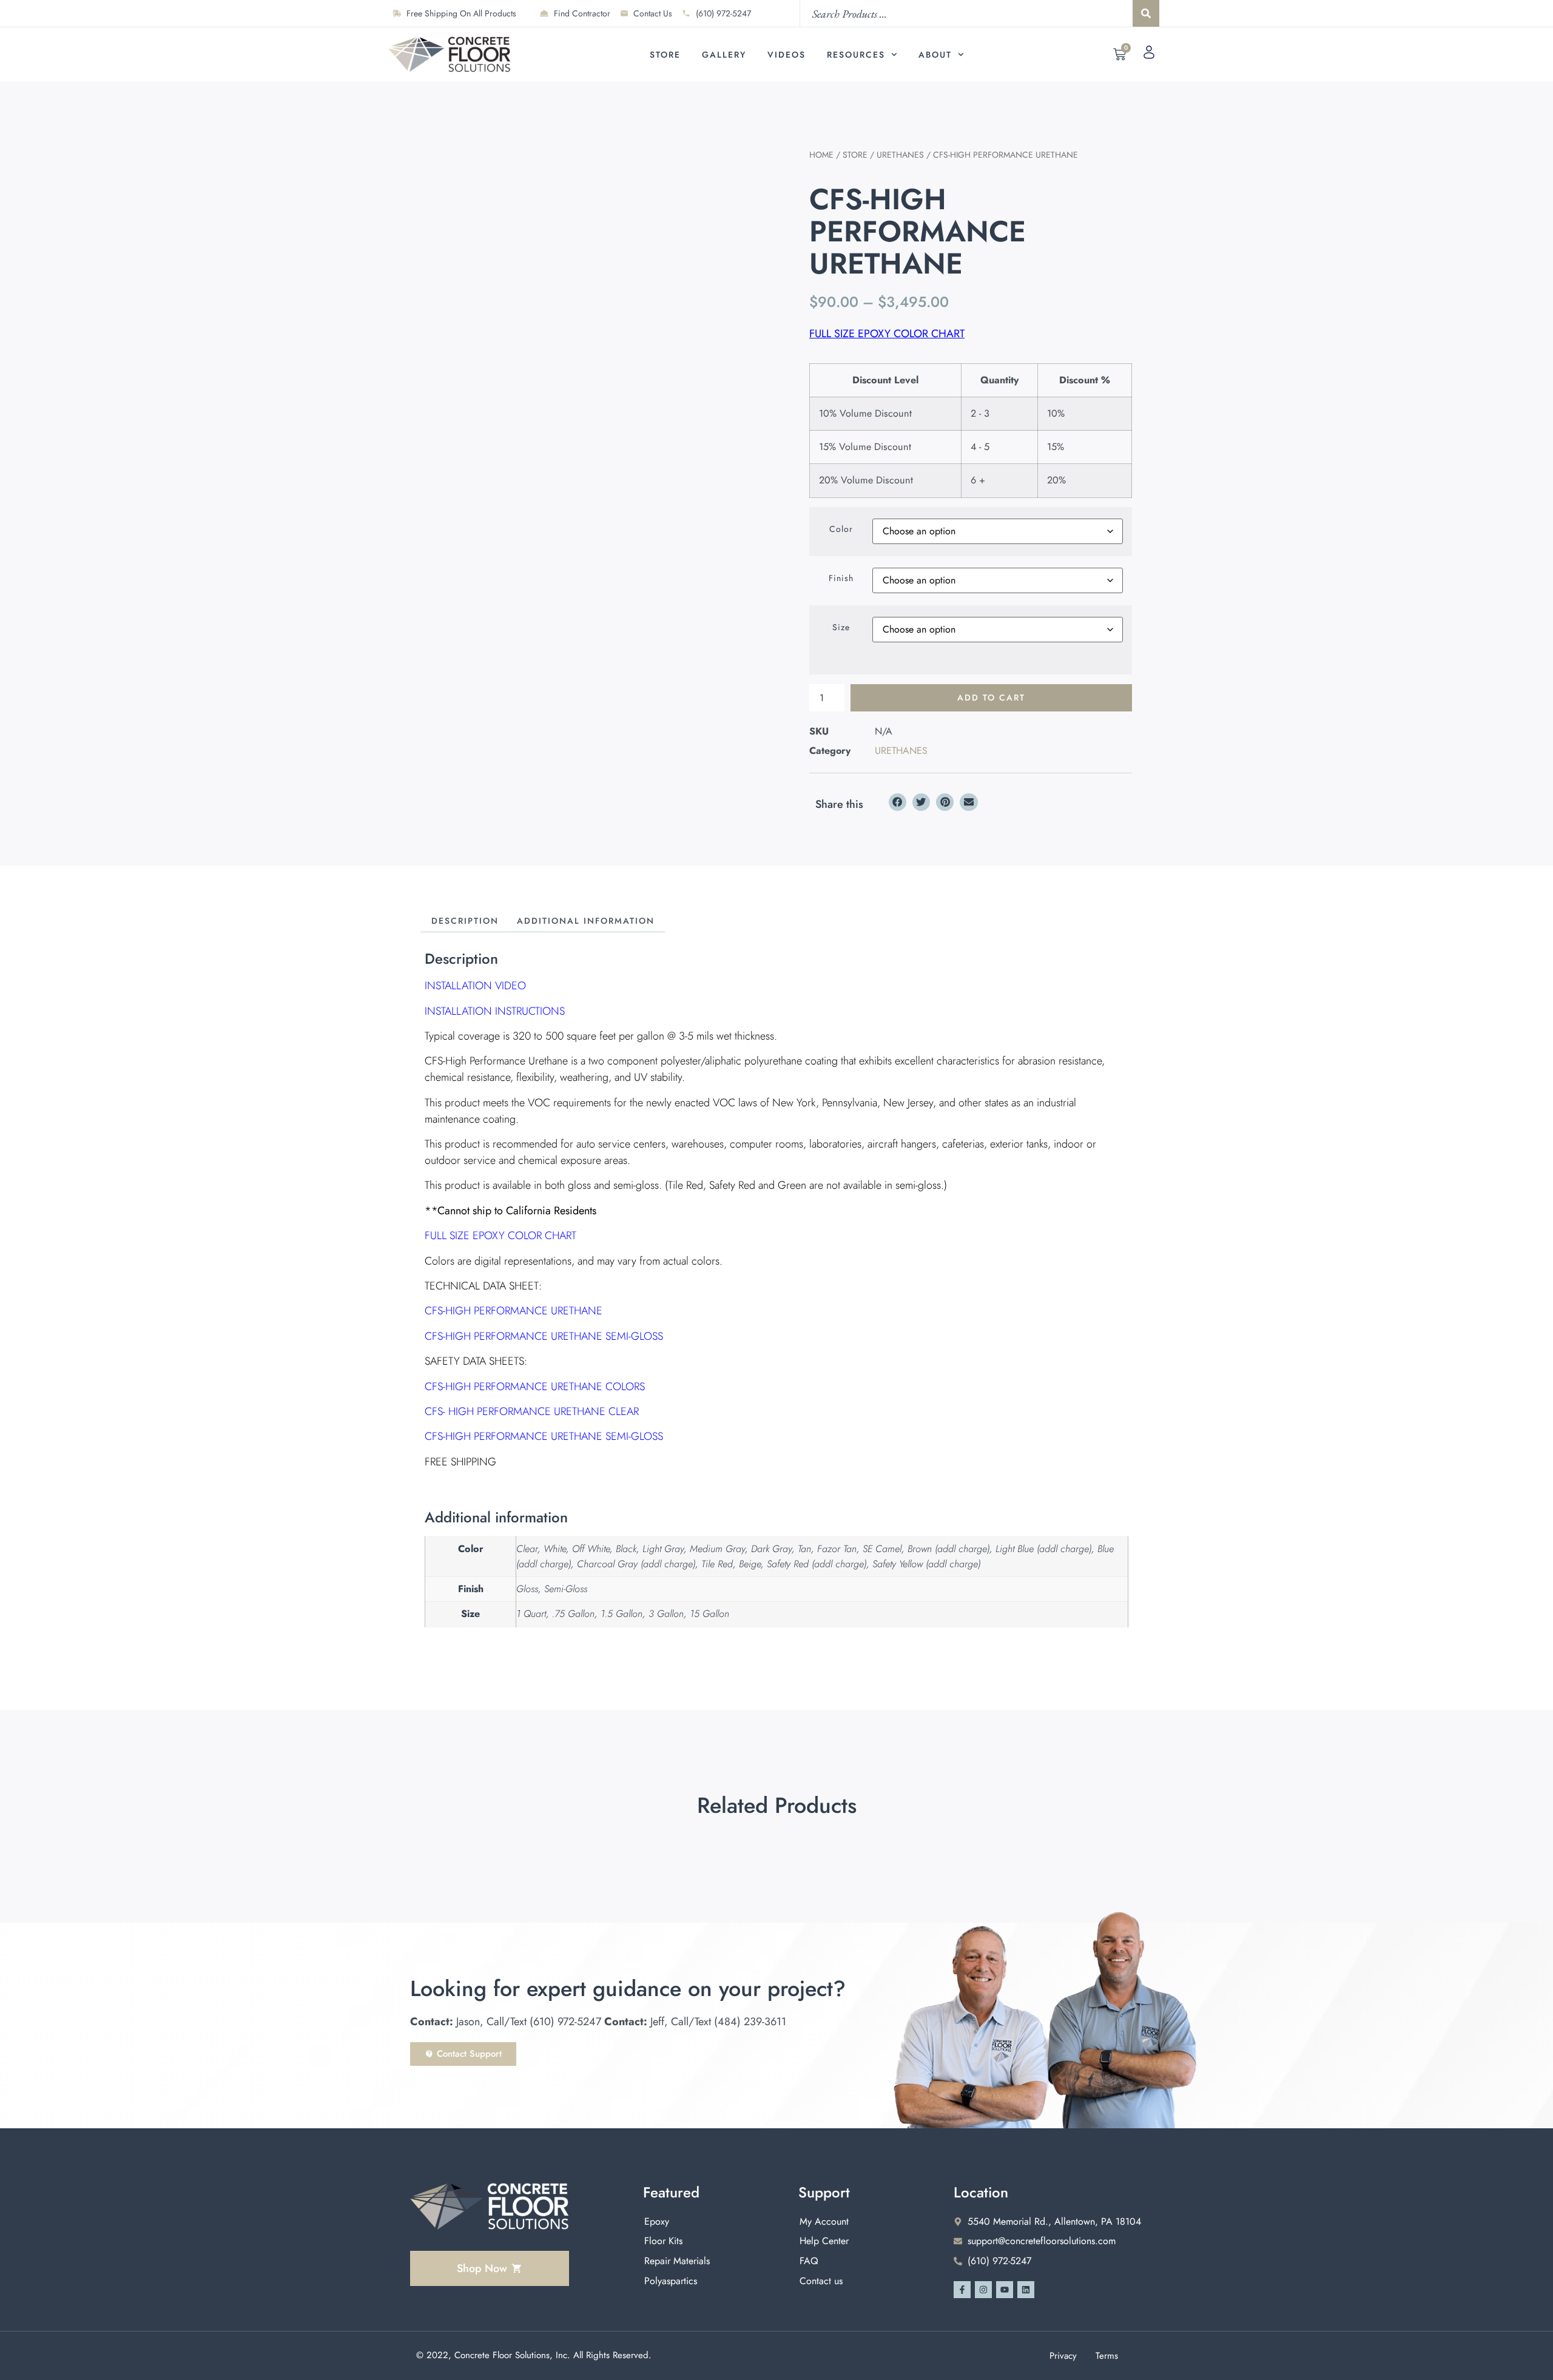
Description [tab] (465, 921)
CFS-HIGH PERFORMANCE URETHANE (514, 1311)
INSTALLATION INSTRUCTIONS (495, 1011)
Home (821, 155)
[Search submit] (1146, 13)
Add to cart (991, 698)
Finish (841, 578)
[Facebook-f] (962, 2290)
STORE (855, 155)
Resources (856, 55)
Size (841, 627)
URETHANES (900, 155)
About (935, 55)
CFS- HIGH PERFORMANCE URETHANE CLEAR (532, 1411)
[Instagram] (983, 2290)
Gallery (724, 55)
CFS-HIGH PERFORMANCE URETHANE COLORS (535, 1387)
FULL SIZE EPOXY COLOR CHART (887, 334)
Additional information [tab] (586, 921)
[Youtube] (1005, 2290)
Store (665, 55)
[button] (898, 802)
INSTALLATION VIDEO (475, 986)
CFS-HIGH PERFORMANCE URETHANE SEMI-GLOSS (544, 1336)
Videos (787, 55)
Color (841, 529)
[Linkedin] (1026, 2290)
